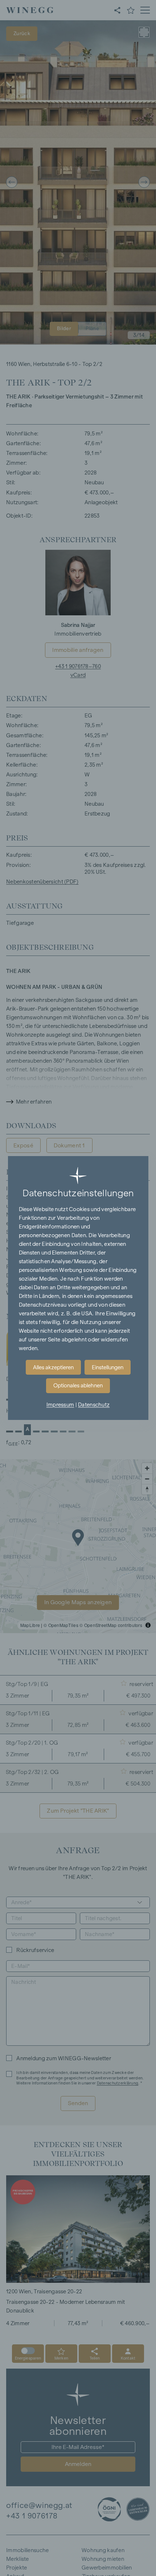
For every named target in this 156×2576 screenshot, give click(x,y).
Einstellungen (108, 1367)
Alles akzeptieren (53, 1367)
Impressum (60, 1405)
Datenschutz (94, 1405)
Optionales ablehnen (78, 1386)
